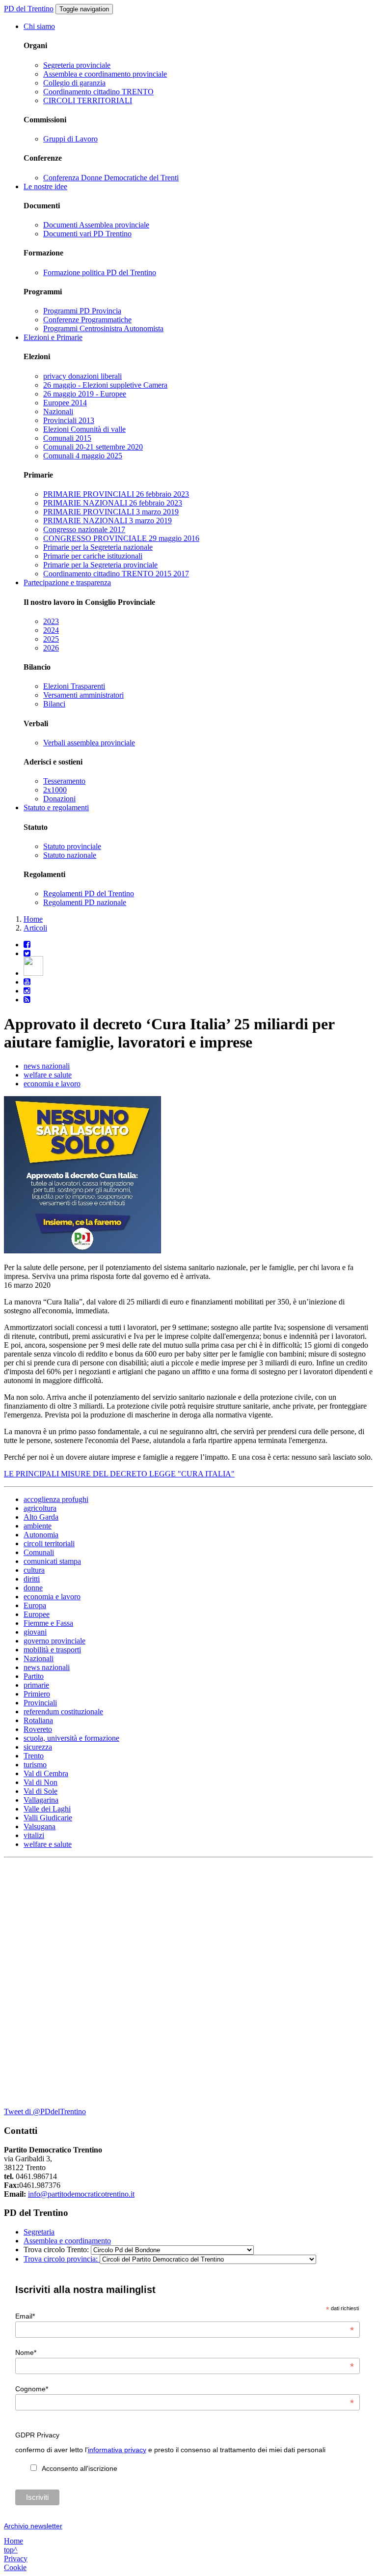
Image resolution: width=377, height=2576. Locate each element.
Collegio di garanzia (74, 83)
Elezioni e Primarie (53, 337)
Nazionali (58, 411)
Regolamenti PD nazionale (85, 902)
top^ (11, 2550)
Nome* (185, 2352)
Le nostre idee (45, 186)
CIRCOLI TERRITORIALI (88, 100)
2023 (51, 621)
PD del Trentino (29, 9)
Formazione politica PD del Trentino (100, 272)
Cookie (15, 2567)
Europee (37, 1614)
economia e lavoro (52, 1084)
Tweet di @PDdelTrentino (45, 2111)
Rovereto (38, 1729)
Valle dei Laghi (47, 1809)
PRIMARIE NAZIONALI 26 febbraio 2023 (113, 503)
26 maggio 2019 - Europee (85, 394)
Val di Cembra (46, 1773)
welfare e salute (48, 1075)
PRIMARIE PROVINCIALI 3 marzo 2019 (111, 512)
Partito (34, 1676)
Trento (34, 1756)
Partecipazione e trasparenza (67, 582)
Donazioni (59, 799)
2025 (51, 639)
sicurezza (38, 1747)
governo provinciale (54, 1641)
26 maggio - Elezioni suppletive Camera (105, 385)
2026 (51, 648)
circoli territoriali (49, 1543)
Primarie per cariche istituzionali (93, 556)
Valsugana (40, 1826)
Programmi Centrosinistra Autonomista (103, 328)
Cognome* (185, 2389)
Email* (185, 2316)
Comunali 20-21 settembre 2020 (93, 447)
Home (33, 919)
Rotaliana (38, 1720)
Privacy (16, 2559)
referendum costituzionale (63, 1712)
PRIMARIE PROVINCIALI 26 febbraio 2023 (116, 494)
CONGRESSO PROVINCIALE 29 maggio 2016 (121, 538)
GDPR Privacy (37, 2435)
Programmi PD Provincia (82, 311)
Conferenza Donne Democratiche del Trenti (111, 178)
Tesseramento (64, 781)
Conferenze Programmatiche (87, 320)
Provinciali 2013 (69, 420)
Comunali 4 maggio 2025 (83, 456)
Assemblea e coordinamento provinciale (105, 74)
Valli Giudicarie (48, 1818)
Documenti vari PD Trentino (87, 234)
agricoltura (40, 1508)
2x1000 (55, 790)
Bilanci (54, 704)
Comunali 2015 (67, 438)
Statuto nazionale (70, 855)
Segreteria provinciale (77, 65)
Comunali (39, 1552)
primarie (36, 1685)
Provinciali (40, 1703)
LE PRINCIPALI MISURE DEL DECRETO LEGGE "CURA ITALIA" (119, 1474)
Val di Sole (40, 1791)
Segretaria (39, 2232)
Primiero (37, 1694)
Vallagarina (41, 1800)
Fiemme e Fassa (48, 1623)
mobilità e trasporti (52, 1650)
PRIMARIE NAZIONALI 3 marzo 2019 (108, 521)
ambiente (38, 1526)
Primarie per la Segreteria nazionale (98, 547)
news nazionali (47, 1066)
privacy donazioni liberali (82, 376)
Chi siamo (39, 26)
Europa (35, 1605)
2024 (51, 630)
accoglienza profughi (56, 1499)
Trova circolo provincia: (62, 2259)
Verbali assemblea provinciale (89, 743)
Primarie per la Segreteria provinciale (100, 565)
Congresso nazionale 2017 (84, 529)
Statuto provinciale (72, 846)
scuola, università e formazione (71, 1738)
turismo (35, 1765)
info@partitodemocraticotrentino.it (81, 2194)
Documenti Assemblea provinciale (96, 225)
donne (33, 1588)
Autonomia (41, 1535)
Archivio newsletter (33, 2526)
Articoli (35, 928)
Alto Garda (41, 1517)
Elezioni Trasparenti (74, 686)
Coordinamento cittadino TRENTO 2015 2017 (116, 574)
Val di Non (40, 1782)
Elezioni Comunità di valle (84, 429)
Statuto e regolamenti (56, 807)
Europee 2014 (65, 403)
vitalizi (34, 1835)
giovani (35, 1632)
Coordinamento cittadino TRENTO (98, 92)
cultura (34, 1570)
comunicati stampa (52, 1561)
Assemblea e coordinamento (67, 2241)
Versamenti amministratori (83, 695)
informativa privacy (117, 2450)
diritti (32, 1579)
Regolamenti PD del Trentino (89, 893)
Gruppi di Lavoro (70, 139)
